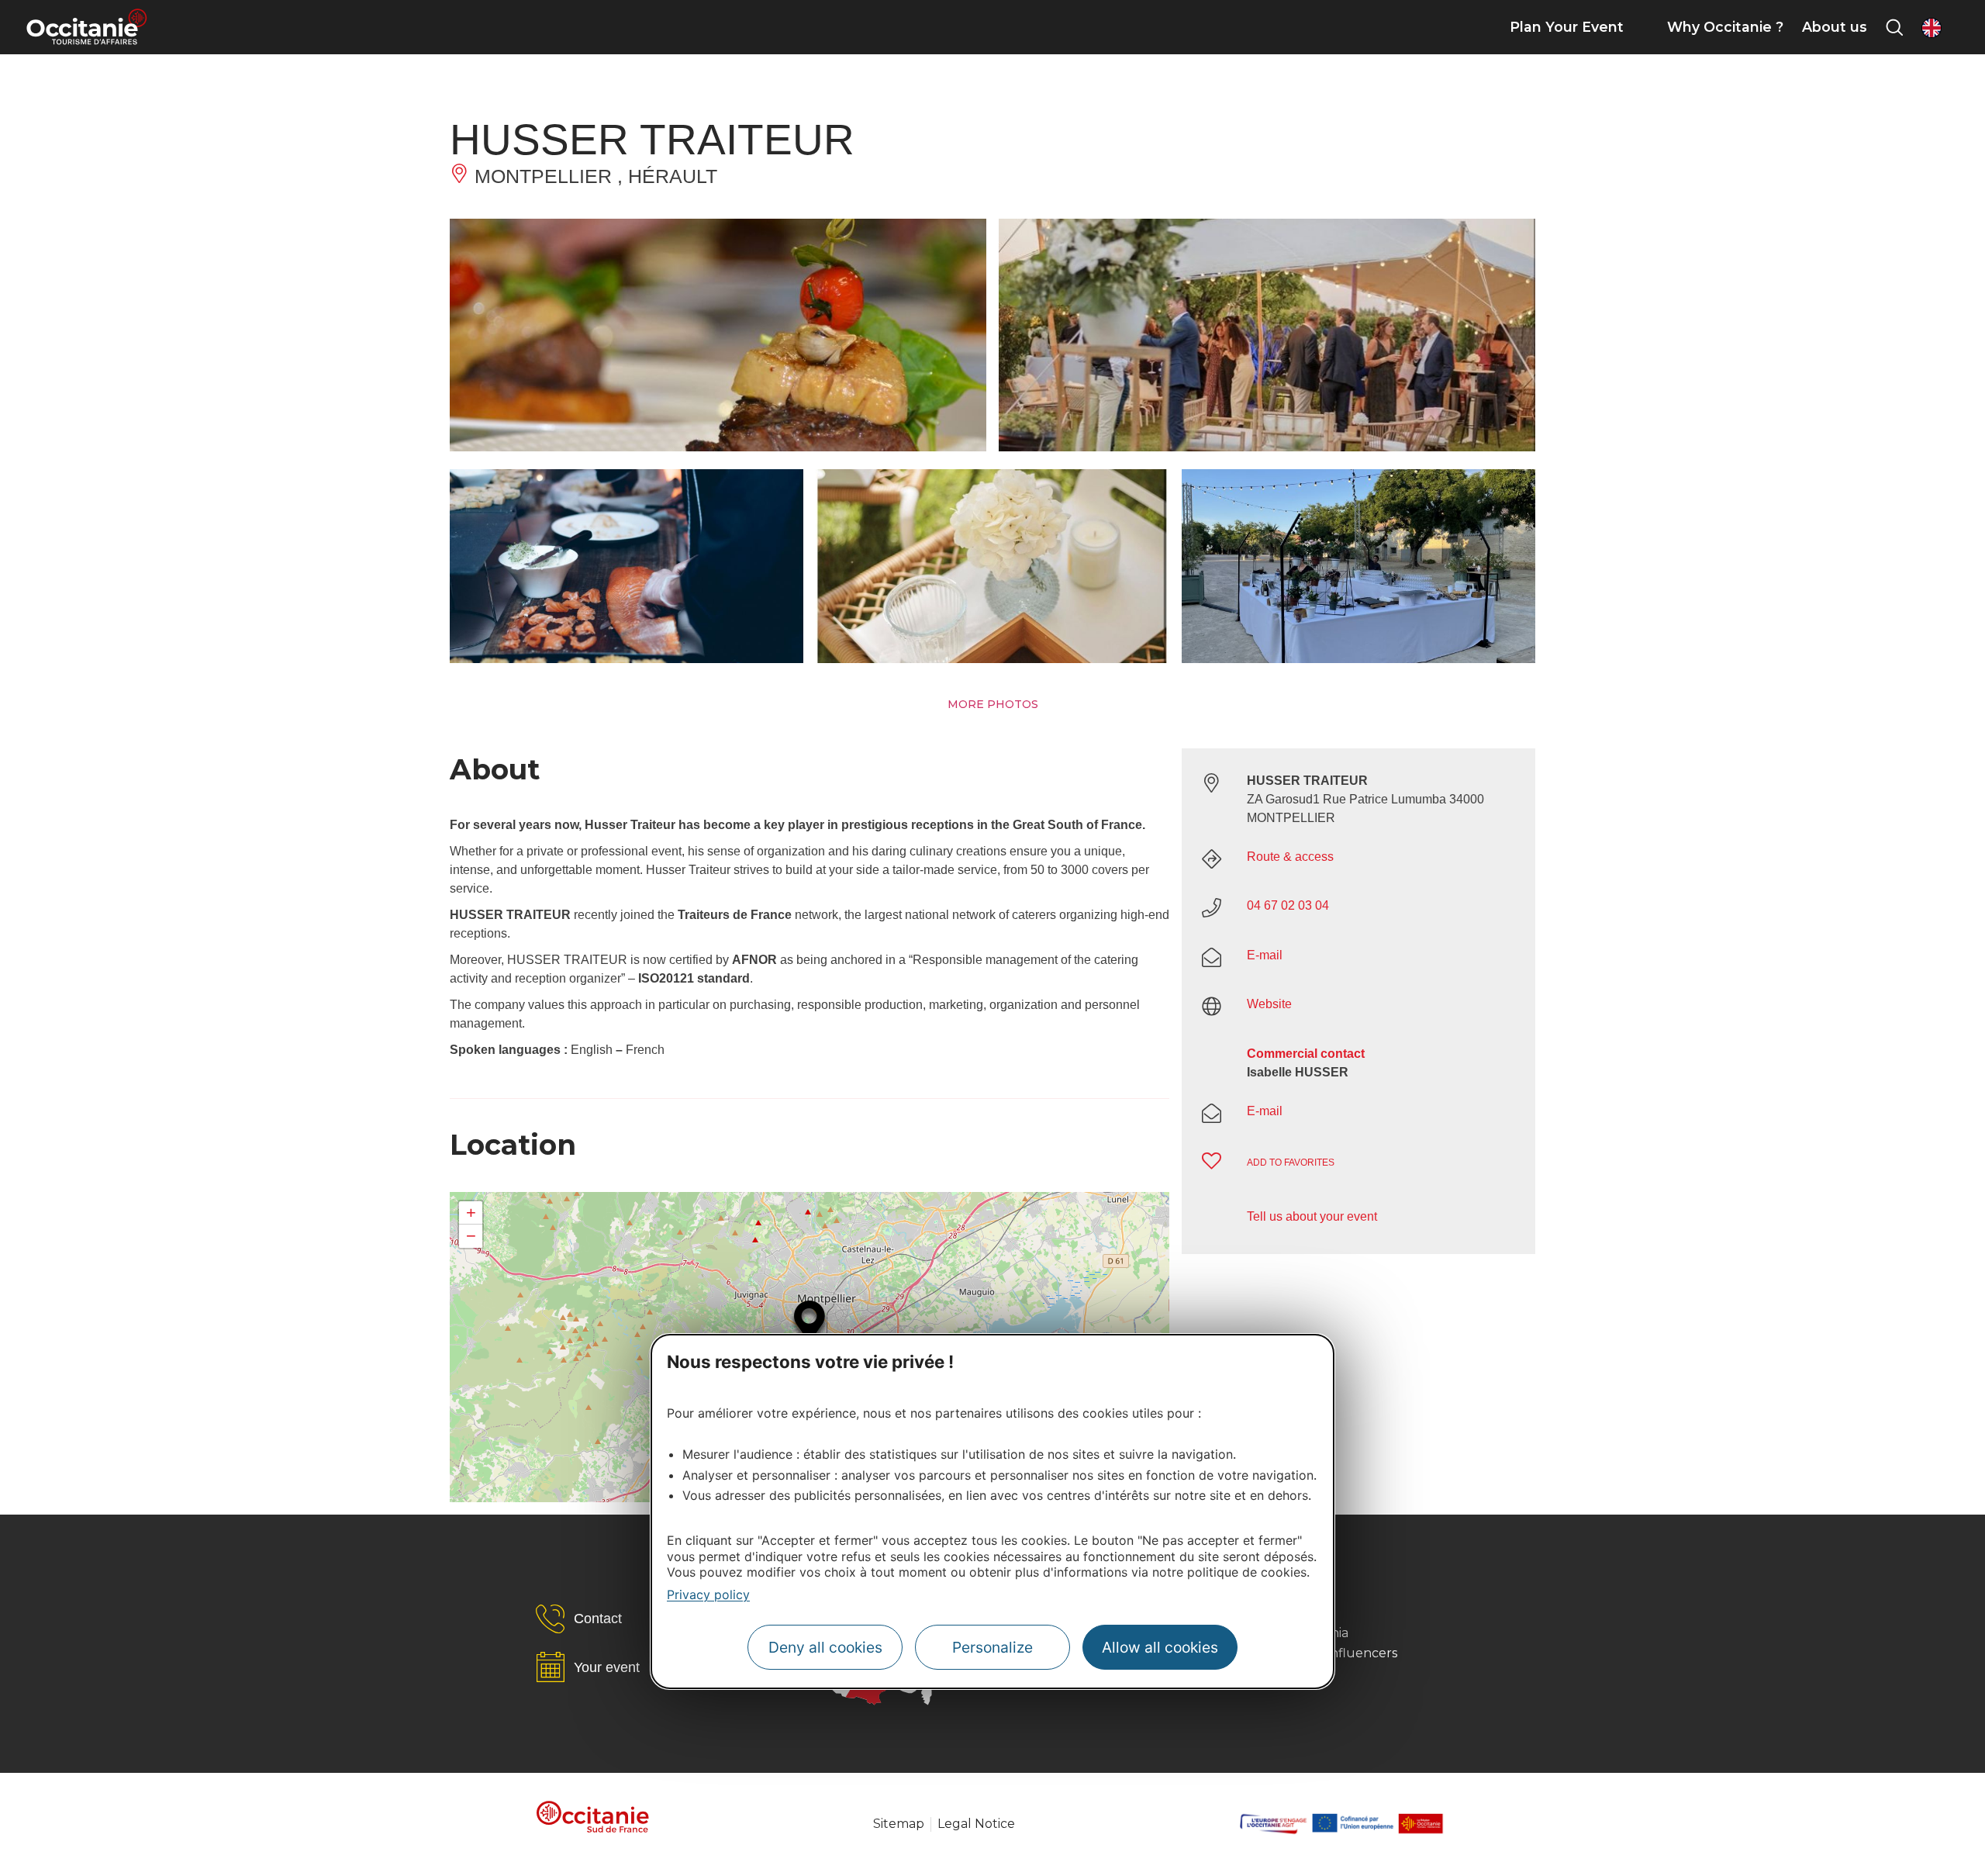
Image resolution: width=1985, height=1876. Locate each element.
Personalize (992, 1647)
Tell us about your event (1312, 1216)
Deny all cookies (825, 1647)
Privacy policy (708, 1594)
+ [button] (471, 1213)
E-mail (1265, 955)
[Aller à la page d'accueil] (86, 27)
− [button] (471, 1236)
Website (1269, 1004)
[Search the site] (1894, 27)
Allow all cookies (1160, 1647)
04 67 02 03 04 (1288, 905)
